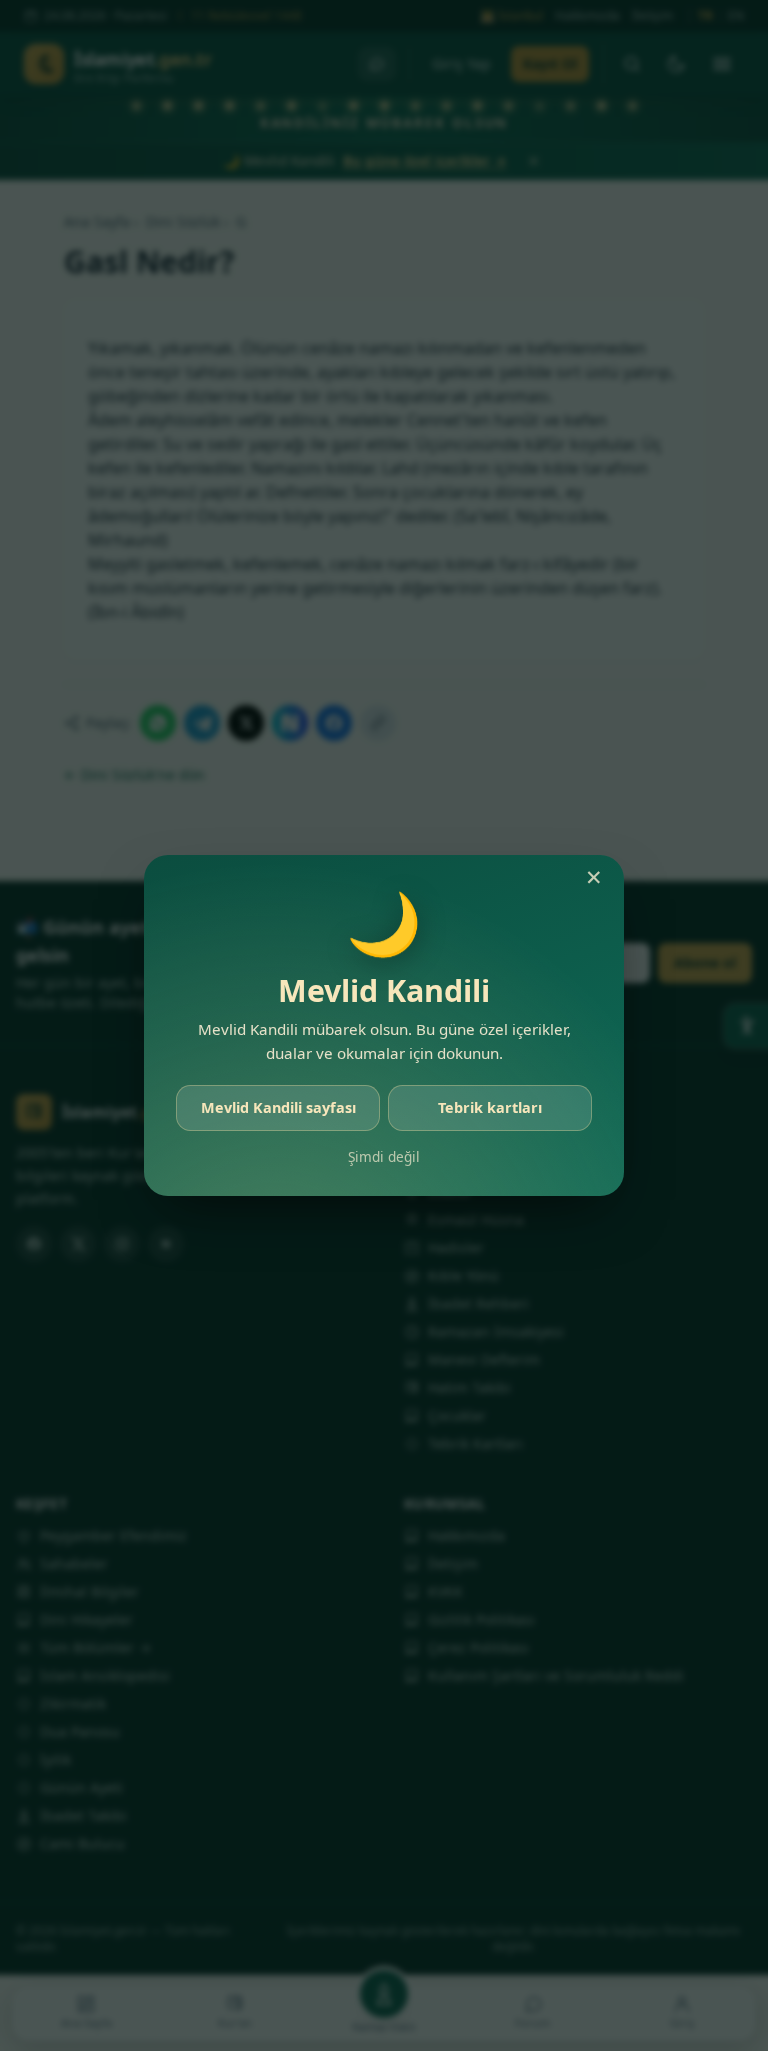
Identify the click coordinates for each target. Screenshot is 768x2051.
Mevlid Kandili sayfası (278, 1107)
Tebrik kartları (490, 1107)
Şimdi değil (384, 1156)
